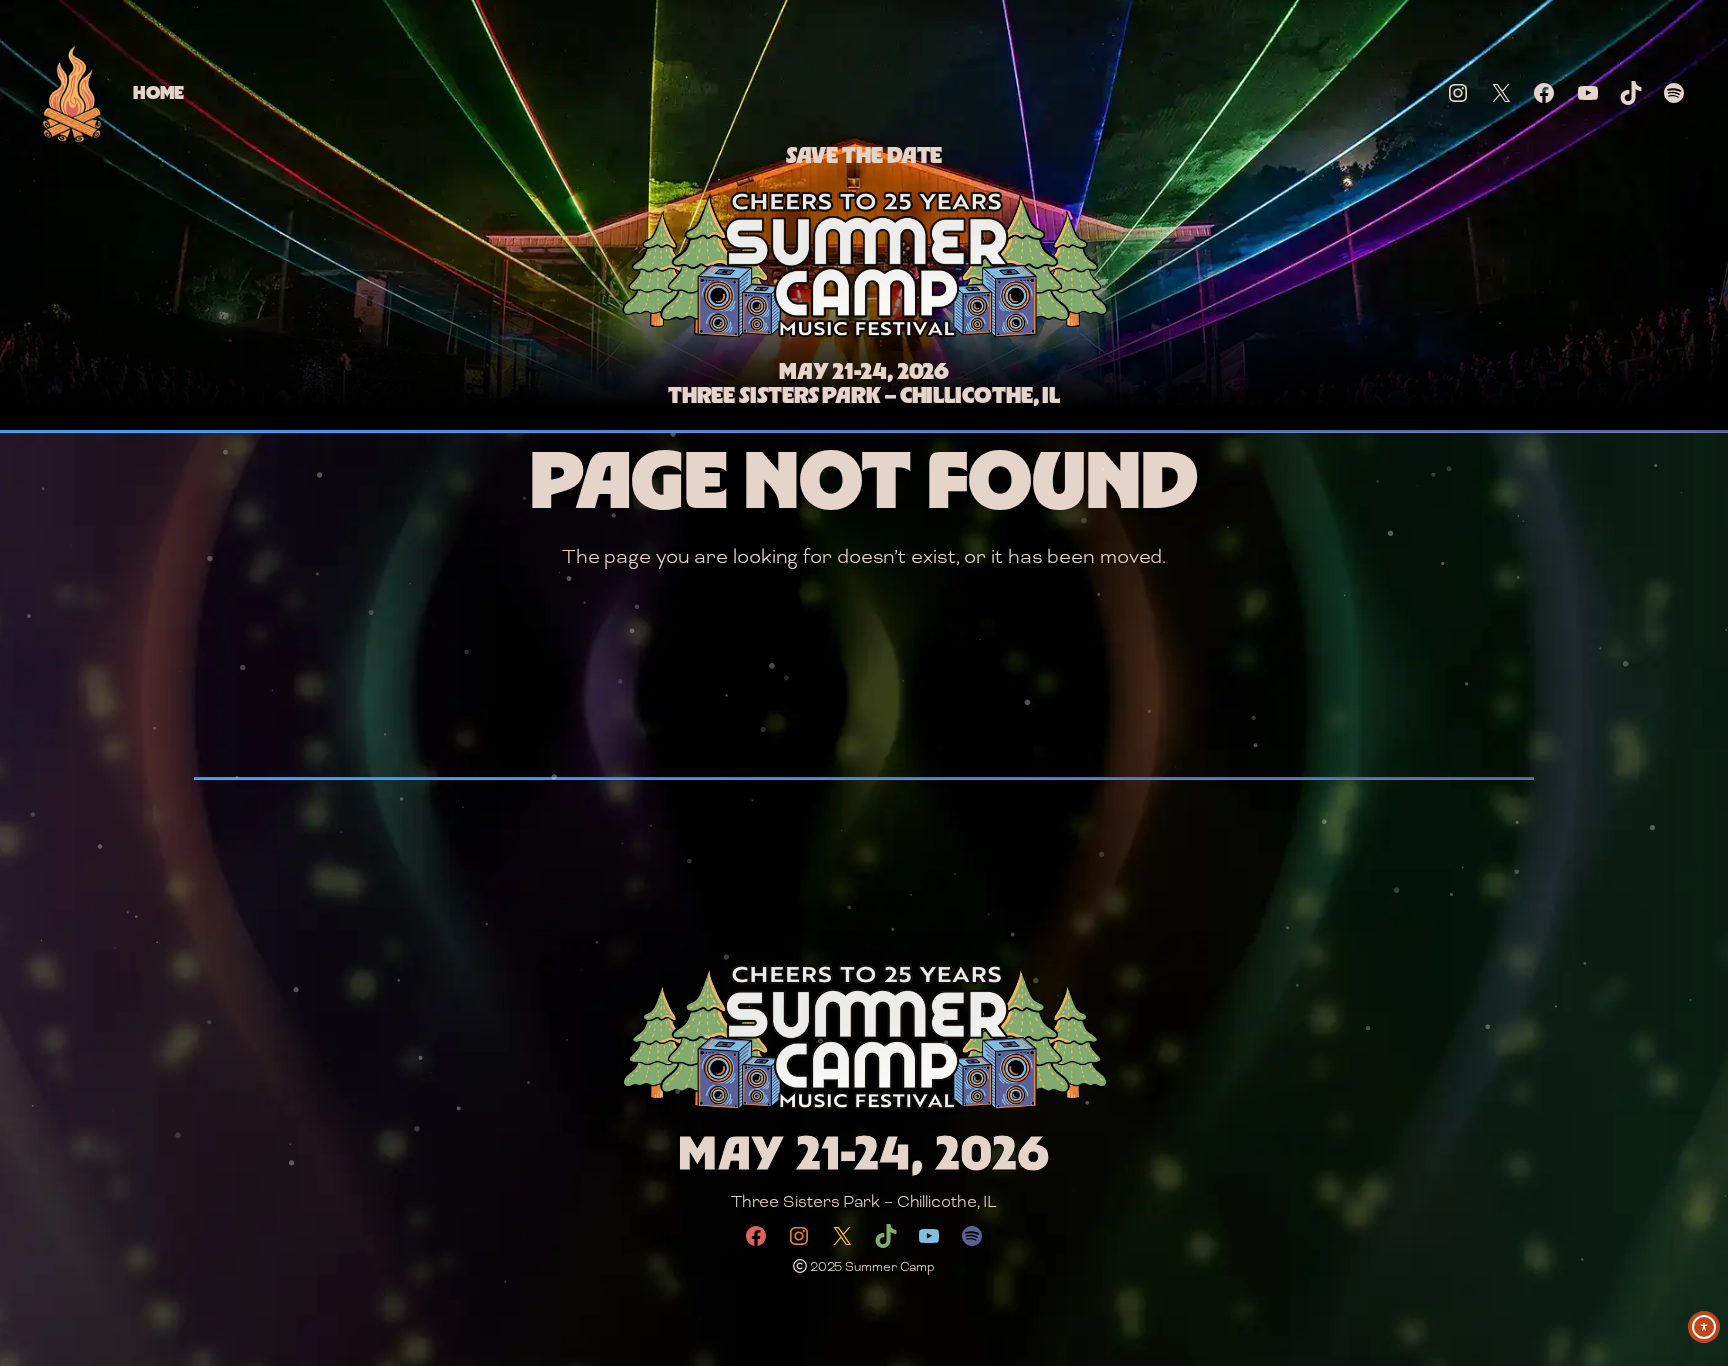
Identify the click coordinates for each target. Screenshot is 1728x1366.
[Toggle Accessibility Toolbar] (1704, 1327)
